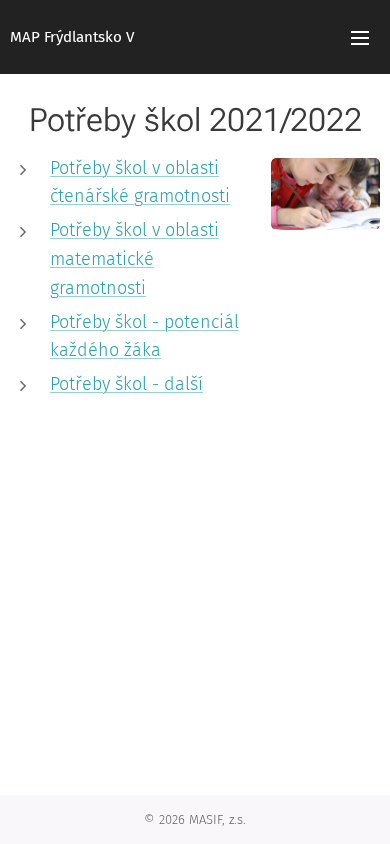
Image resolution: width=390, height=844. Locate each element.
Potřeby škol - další (126, 384)
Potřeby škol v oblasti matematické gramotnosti (134, 259)
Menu (360, 37)
